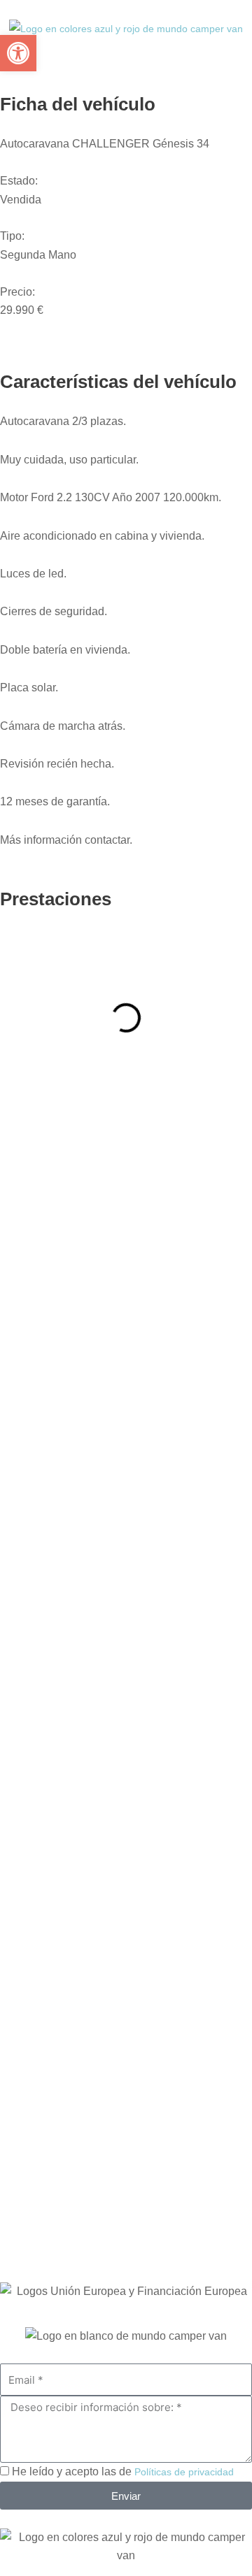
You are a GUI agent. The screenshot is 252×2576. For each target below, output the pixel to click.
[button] (18, 53)
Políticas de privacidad (184, 2472)
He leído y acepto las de (123, 2471)
